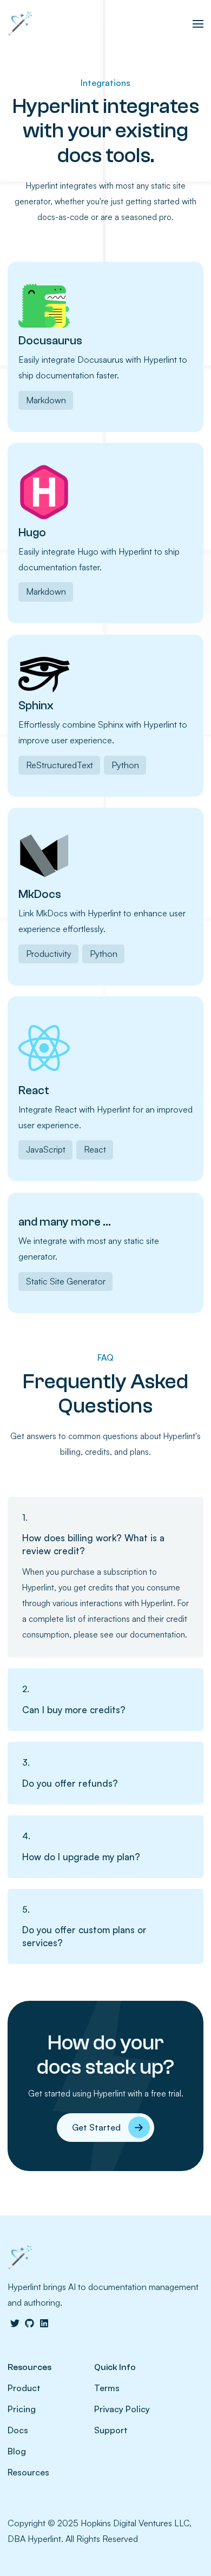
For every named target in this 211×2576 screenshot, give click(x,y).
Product (24, 2388)
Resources (28, 2472)
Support (111, 2430)
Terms (107, 2388)
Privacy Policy (122, 2409)
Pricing (22, 2409)
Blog (17, 2451)
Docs (18, 2430)
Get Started (96, 2127)
